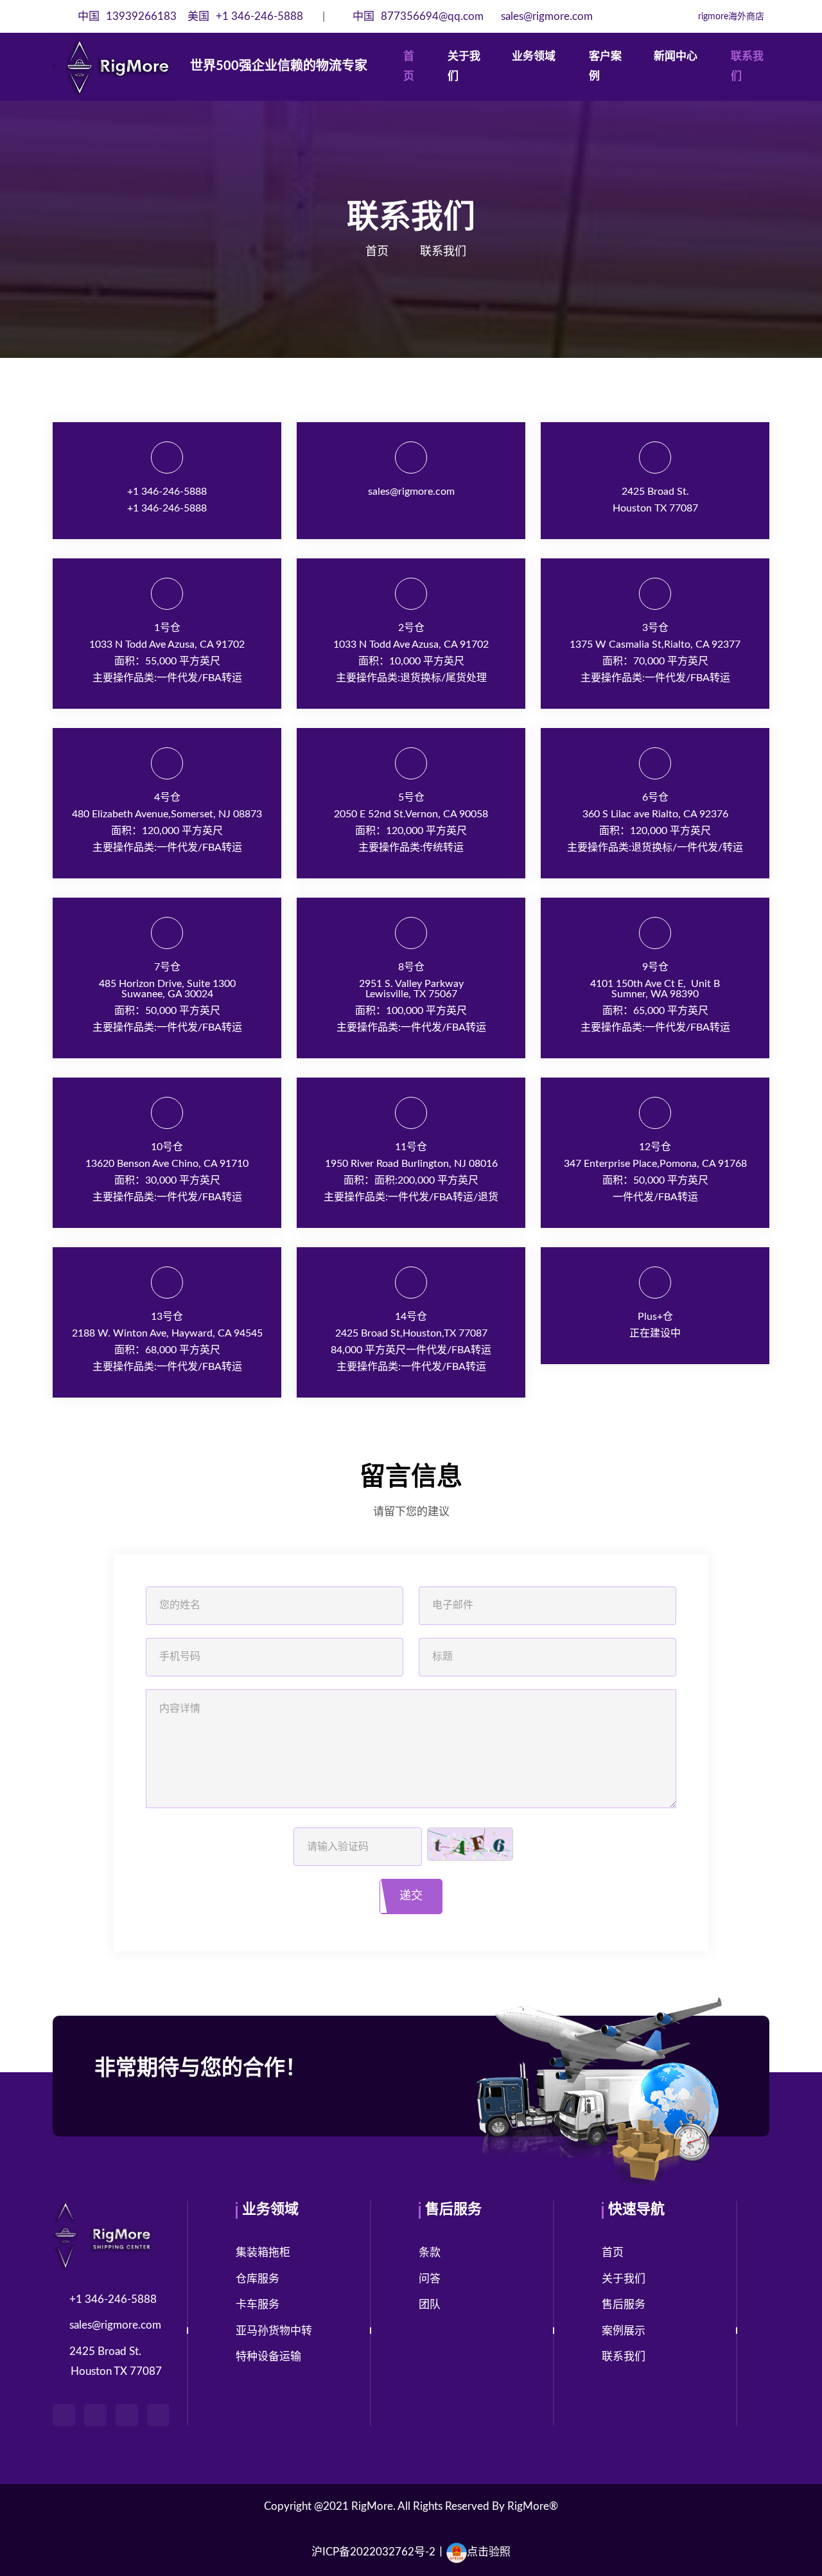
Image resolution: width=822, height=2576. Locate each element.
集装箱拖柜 (263, 2252)
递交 (411, 1896)
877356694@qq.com (419, 16)
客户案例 (605, 66)
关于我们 (464, 66)
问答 (430, 2279)
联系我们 (747, 66)
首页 (409, 66)
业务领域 (534, 56)
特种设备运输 (268, 2357)
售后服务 (624, 2305)
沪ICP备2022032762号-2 (373, 2552)
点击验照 (489, 2552)
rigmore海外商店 (730, 17)
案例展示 (624, 2331)
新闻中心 (676, 56)
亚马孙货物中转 (274, 2331)
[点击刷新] (470, 1844)
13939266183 (128, 16)
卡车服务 (258, 2305)
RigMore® (533, 2506)
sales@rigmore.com (546, 16)
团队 (430, 2305)
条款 (430, 2252)
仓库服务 (258, 2279)
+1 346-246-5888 (245, 16)
